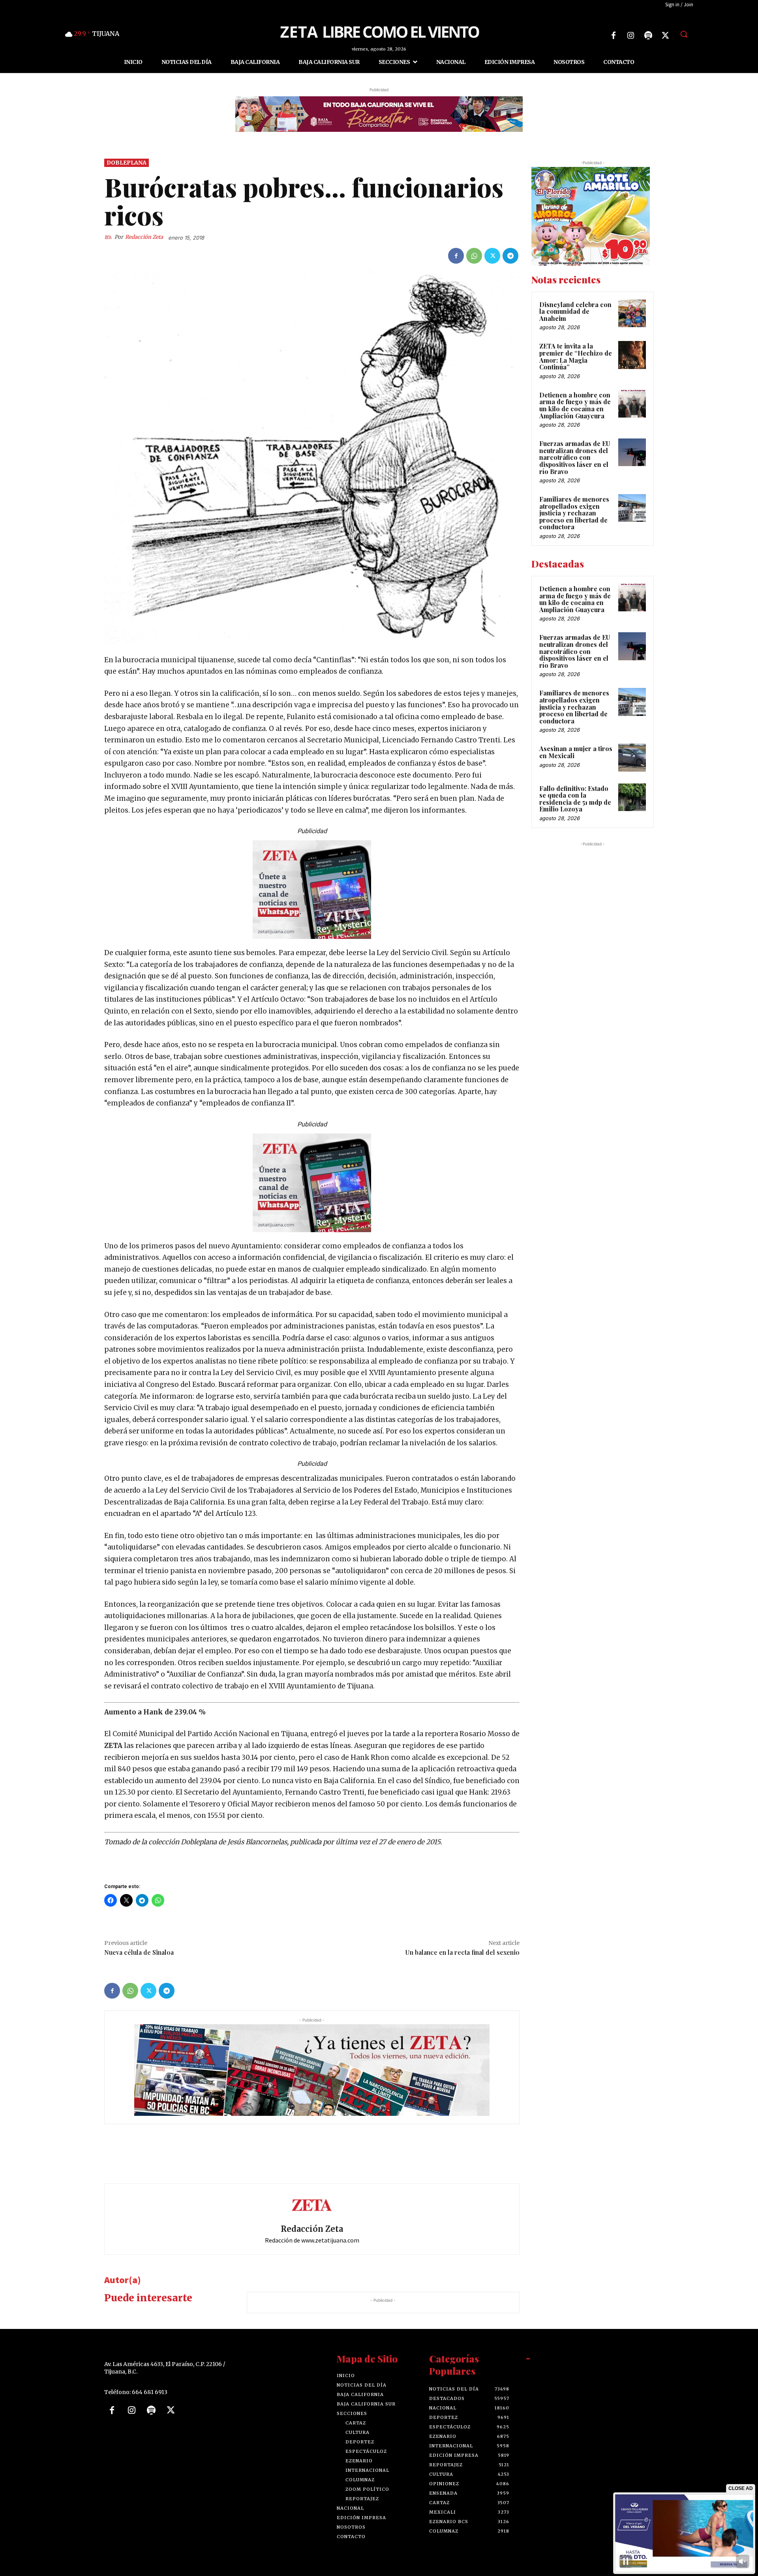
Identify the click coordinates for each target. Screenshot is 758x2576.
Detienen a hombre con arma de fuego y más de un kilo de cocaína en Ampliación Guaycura (575, 405)
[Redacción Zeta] (109, 238)
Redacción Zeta (144, 237)
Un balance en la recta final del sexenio (462, 1952)
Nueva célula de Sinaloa (139, 1952)
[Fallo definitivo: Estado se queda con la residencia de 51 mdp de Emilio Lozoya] (632, 797)
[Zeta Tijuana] (379, 31)
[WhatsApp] (474, 256)
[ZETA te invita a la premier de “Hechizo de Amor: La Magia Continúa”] (632, 355)
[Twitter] (666, 36)
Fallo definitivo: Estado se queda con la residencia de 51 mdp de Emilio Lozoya (575, 799)
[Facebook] (614, 36)
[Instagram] (631, 36)
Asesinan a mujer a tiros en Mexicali (576, 752)
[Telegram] (510, 256)
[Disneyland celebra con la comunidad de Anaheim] (632, 313)
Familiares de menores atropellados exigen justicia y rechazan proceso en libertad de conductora (574, 513)
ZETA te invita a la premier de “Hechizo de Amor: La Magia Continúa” (576, 357)
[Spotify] (648, 36)
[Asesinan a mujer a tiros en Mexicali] (632, 758)
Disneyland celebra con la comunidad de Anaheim (575, 311)
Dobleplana (127, 163)
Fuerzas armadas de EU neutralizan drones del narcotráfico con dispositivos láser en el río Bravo (575, 457)
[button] (684, 34)
